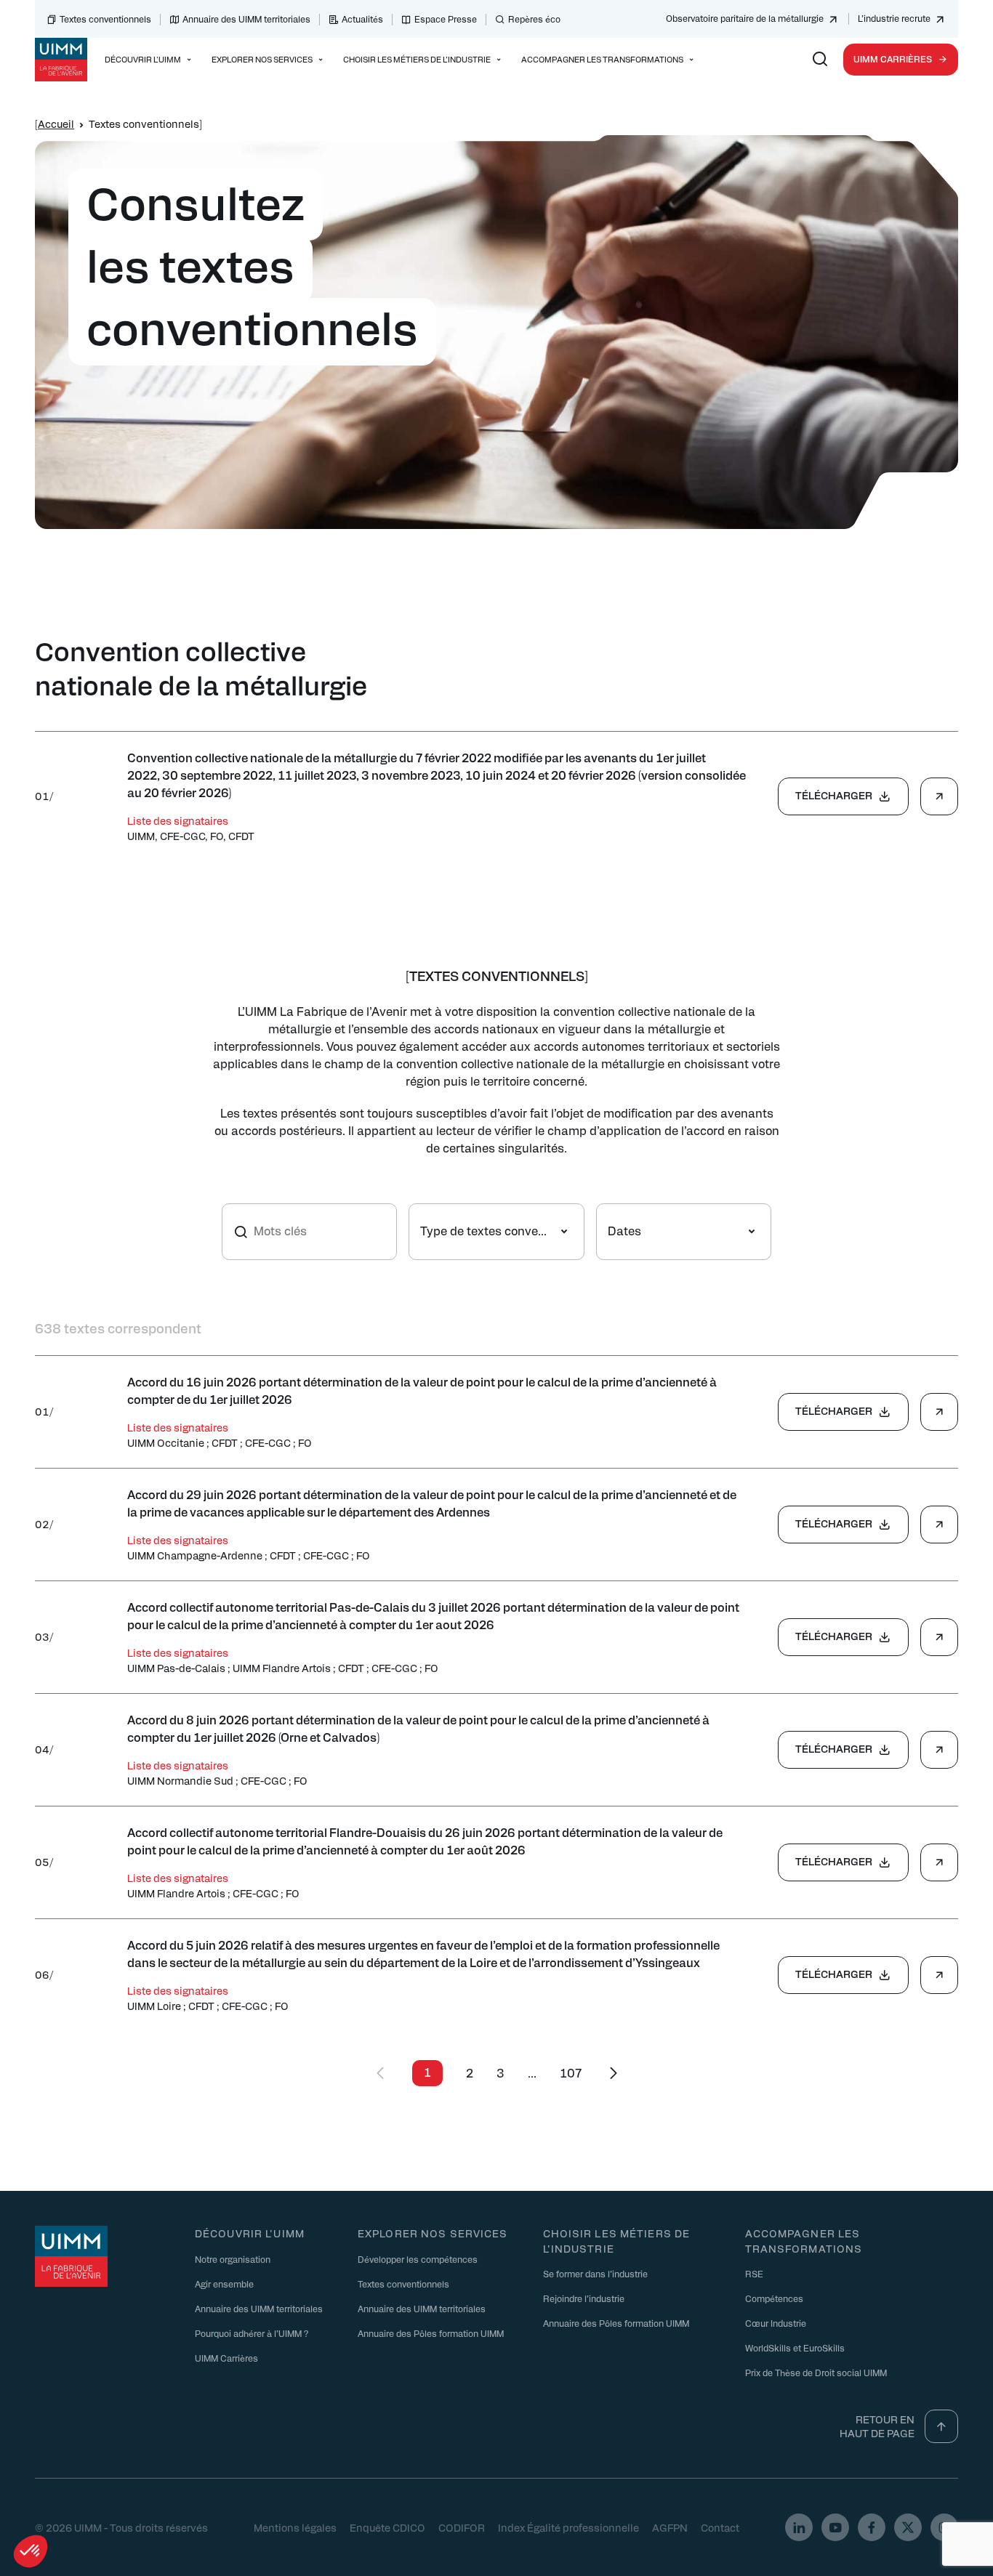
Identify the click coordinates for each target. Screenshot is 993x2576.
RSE (754, 2274)
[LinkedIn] (799, 2527)
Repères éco (534, 19)
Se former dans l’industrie (595, 2274)
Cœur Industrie (776, 2323)
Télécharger (834, 795)
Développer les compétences (418, 2259)
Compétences (774, 2298)
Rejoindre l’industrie (584, 2298)
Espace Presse (446, 19)
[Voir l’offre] (939, 796)
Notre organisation (233, 2259)
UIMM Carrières (893, 59)
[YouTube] (835, 2527)
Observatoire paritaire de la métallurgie (745, 18)
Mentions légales (295, 2527)
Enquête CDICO (387, 2527)
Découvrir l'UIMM (250, 2233)
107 (571, 2073)
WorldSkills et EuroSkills (795, 2348)
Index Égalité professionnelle (568, 2527)
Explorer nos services (433, 2233)
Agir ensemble (224, 2284)
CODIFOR (462, 2527)
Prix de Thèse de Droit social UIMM (816, 2373)
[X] (908, 2527)
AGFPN (670, 2527)
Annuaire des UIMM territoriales (246, 19)
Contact (720, 2527)
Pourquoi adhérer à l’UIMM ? (252, 2333)
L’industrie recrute (894, 18)
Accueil (56, 124)
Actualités (362, 19)
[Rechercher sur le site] (820, 60)
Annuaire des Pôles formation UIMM (431, 2333)
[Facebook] (872, 2527)
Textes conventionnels (105, 19)
